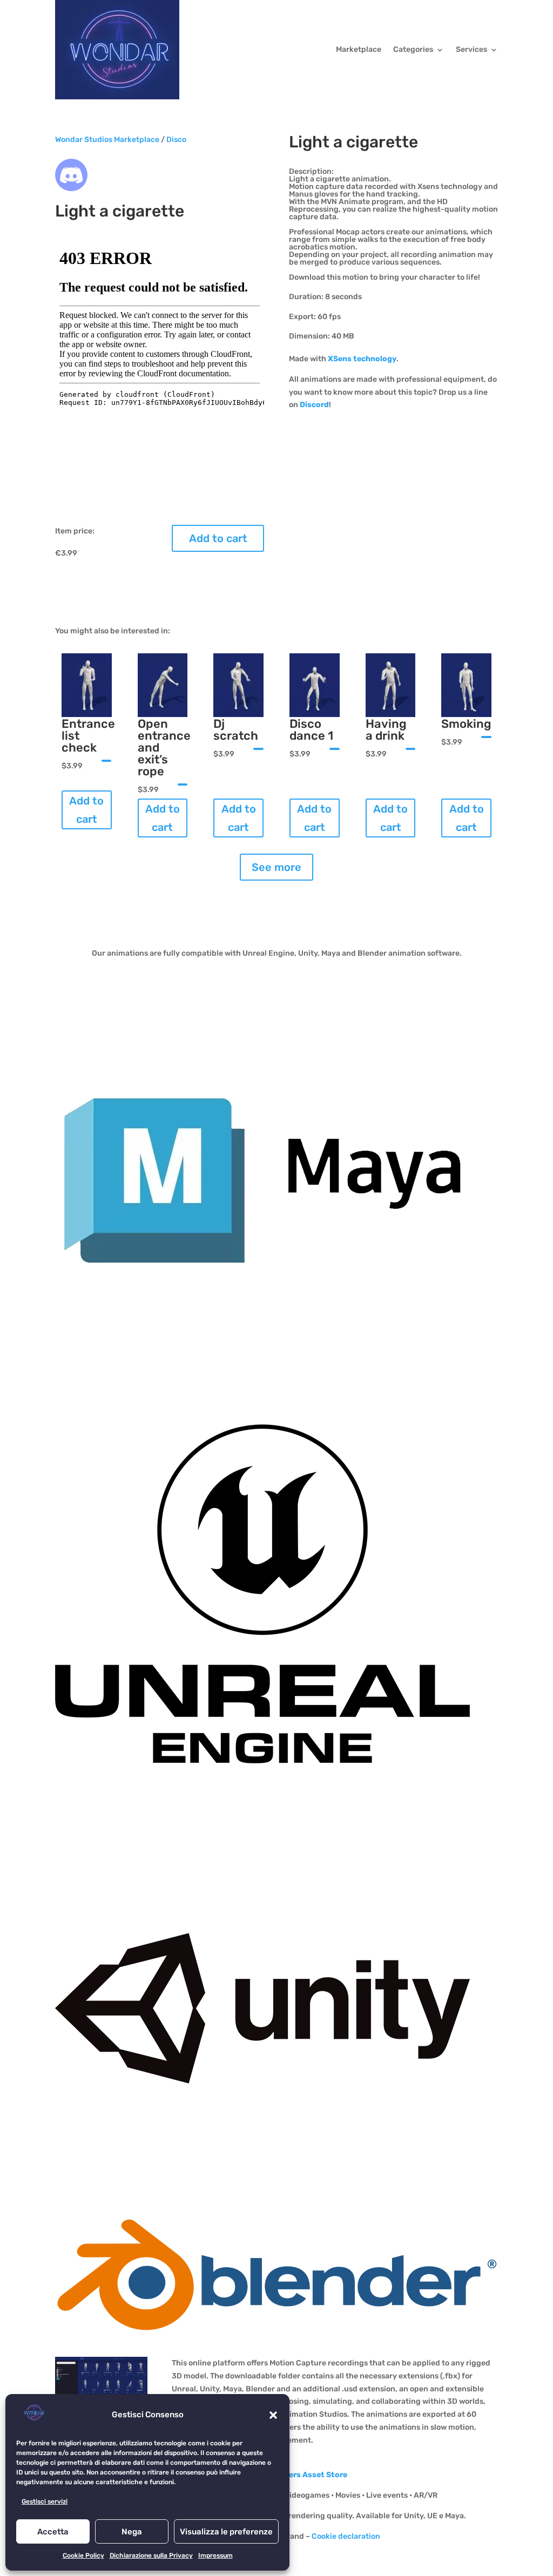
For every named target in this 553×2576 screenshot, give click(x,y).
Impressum (215, 2555)
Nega (132, 2532)
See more (276, 867)
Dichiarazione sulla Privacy (151, 2555)
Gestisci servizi (45, 2501)
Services (471, 49)
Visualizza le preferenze (226, 2532)
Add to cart (218, 538)
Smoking (466, 724)
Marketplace (359, 49)
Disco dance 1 (311, 730)
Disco (176, 140)
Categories (413, 49)
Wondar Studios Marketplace (107, 140)
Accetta (53, 2532)
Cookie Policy (83, 2555)
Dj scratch (236, 730)
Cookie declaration (346, 2536)
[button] (273, 2415)
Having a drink (386, 730)
